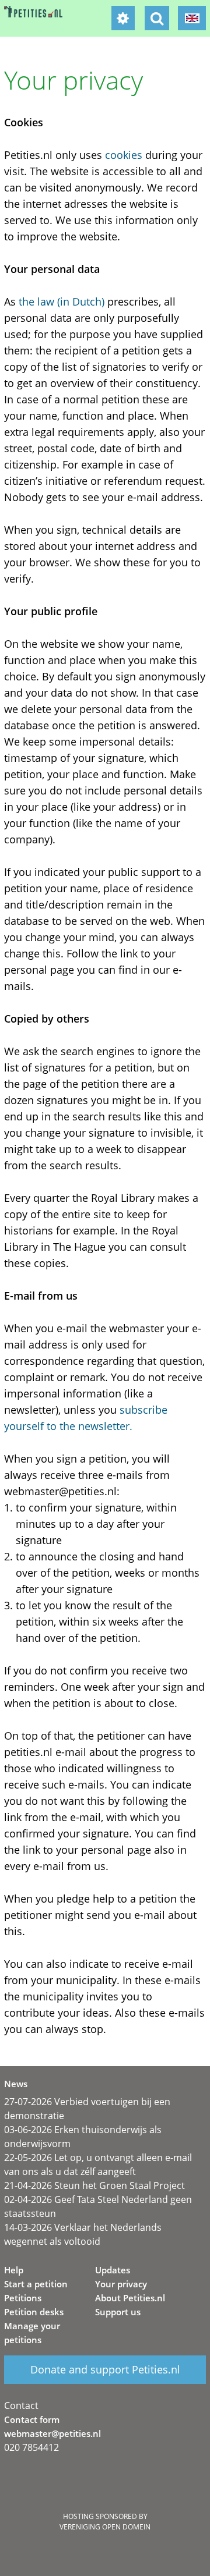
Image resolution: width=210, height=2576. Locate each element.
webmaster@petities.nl (52, 2433)
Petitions (23, 2298)
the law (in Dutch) (62, 301)
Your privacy (121, 2284)
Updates (113, 2270)
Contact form (32, 2419)
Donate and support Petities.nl (105, 2369)
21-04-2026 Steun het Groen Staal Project (94, 2185)
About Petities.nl (130, 2298)
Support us (118, 2312)
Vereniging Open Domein (105, 2527)
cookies (124, 155)
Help (14, 2270)
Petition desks (34, 2312)
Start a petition (36, 2284)
